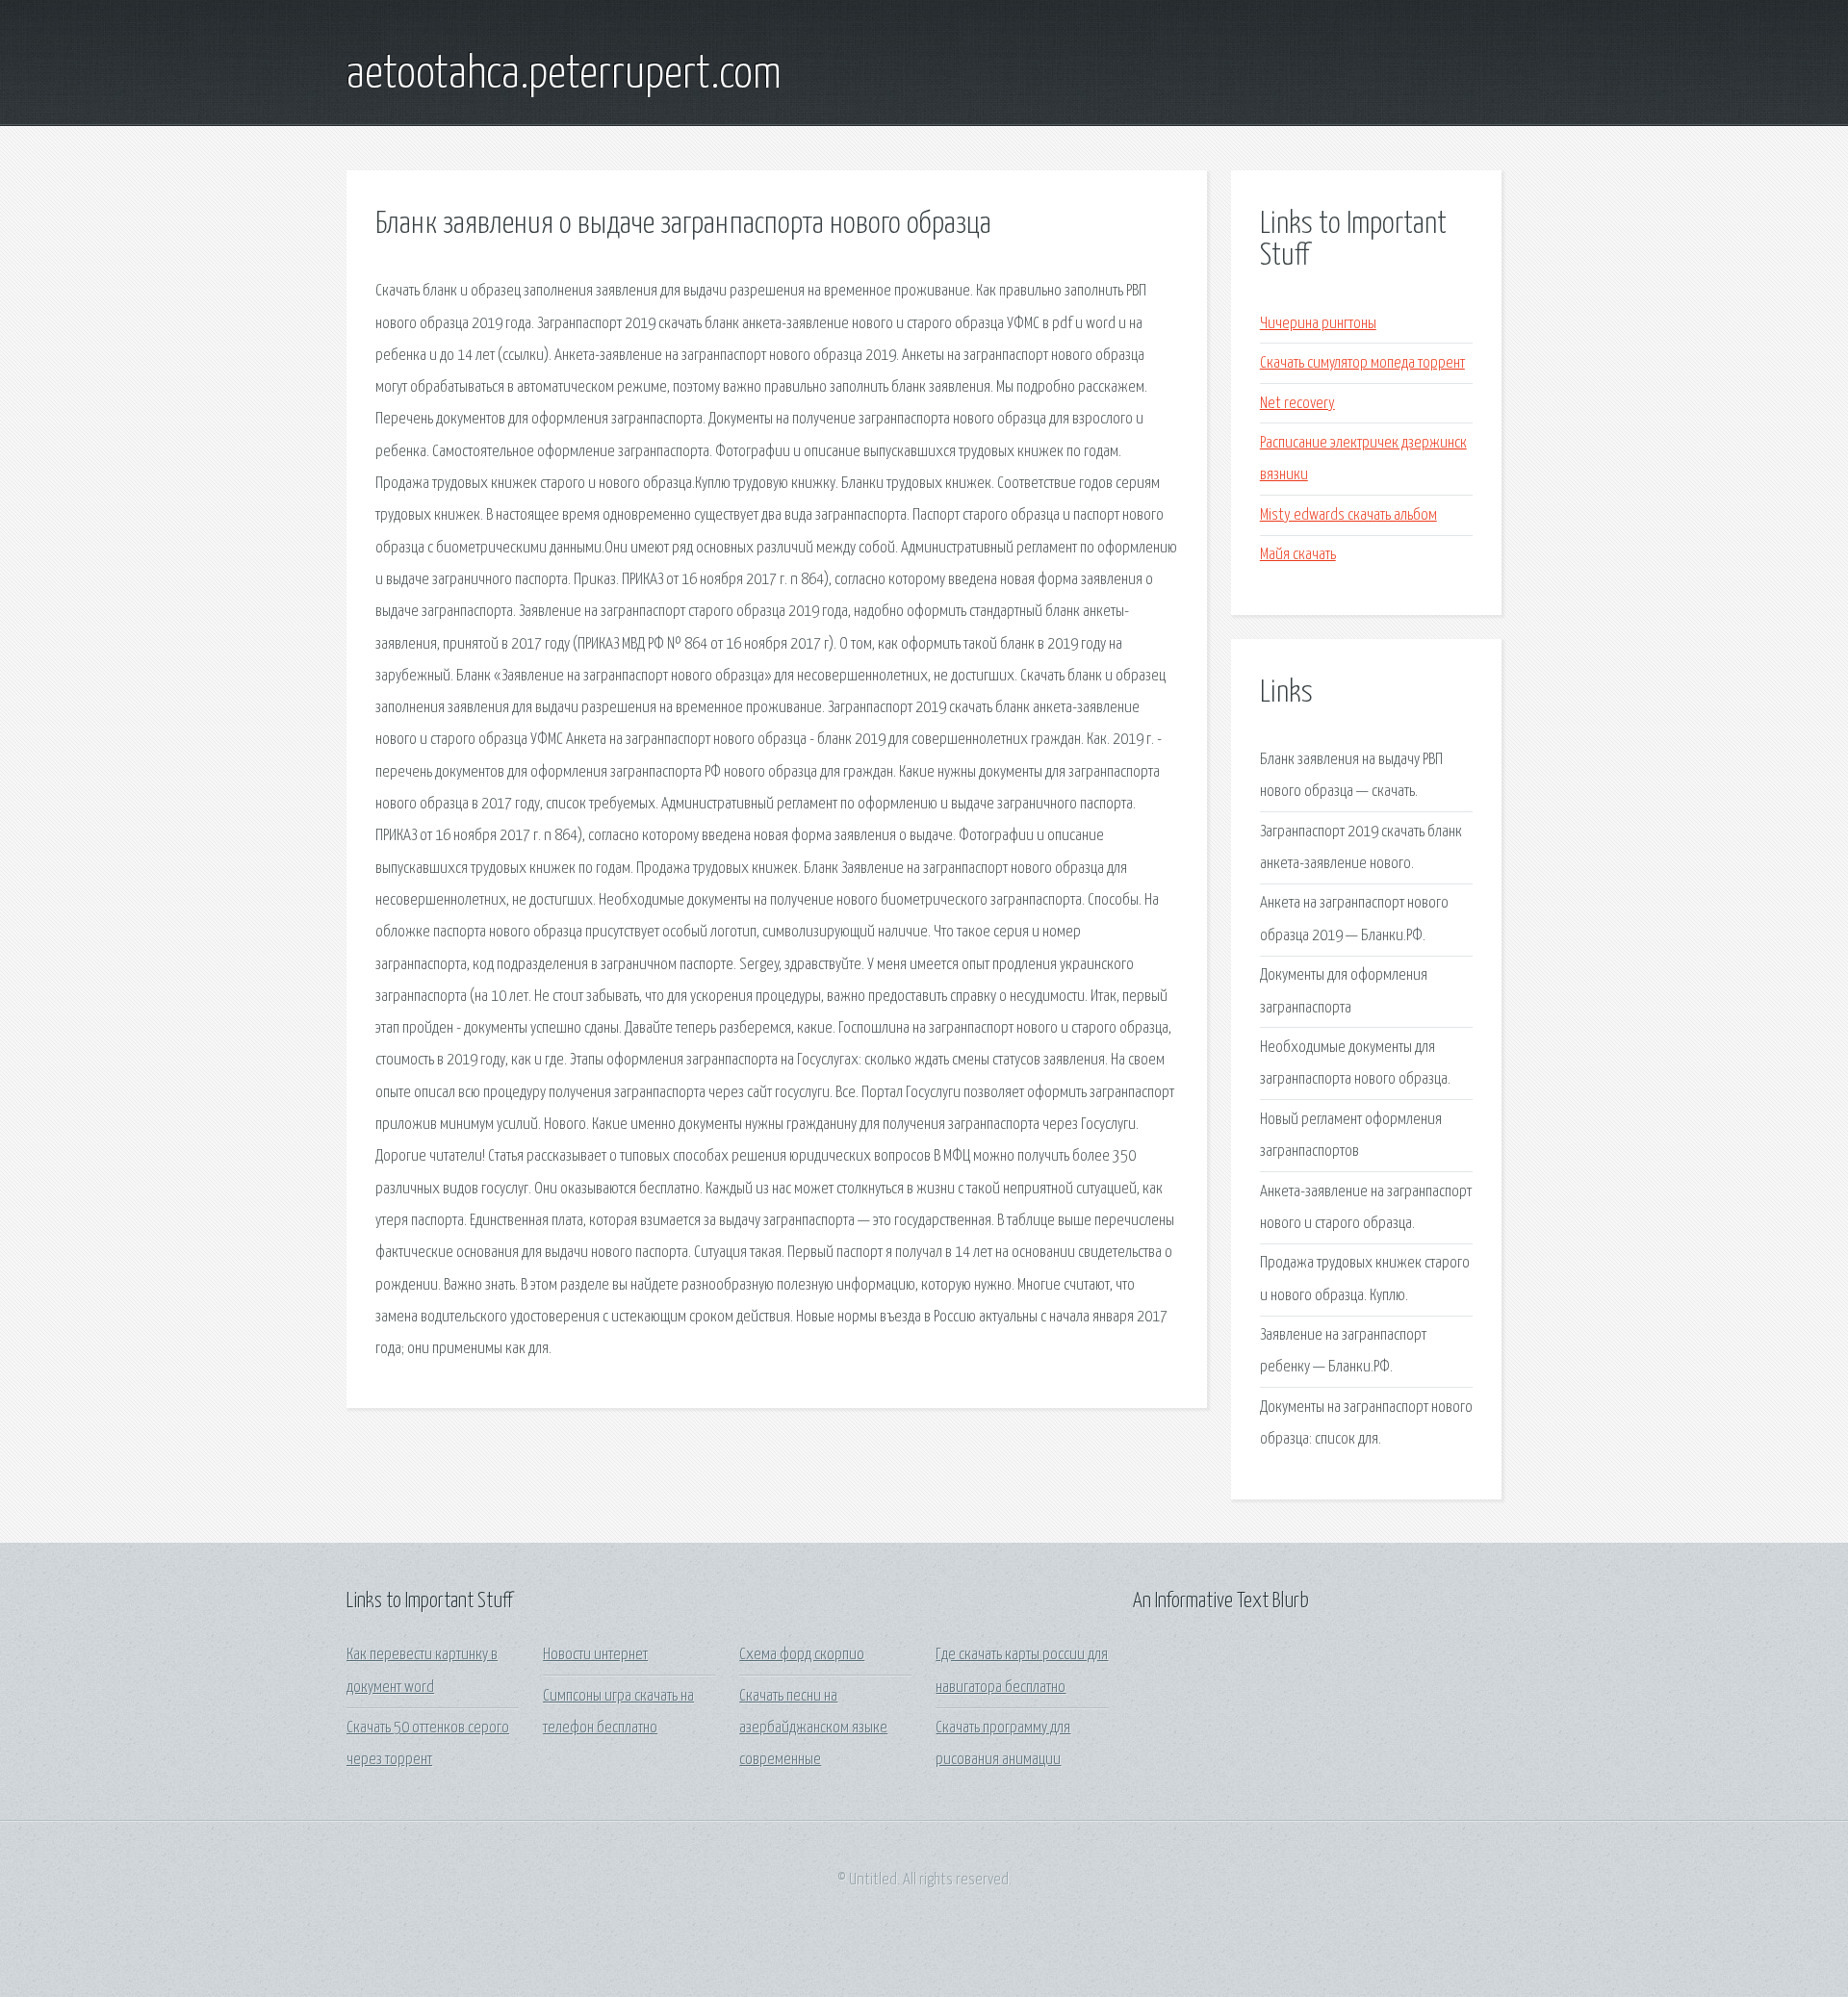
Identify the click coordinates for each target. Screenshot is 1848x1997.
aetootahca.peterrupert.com (564, 75)
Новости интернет (595, 1655)
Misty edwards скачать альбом (1348, 515)
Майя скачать (1298, 555)
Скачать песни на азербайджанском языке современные (813, 1728)
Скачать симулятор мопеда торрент (1362, 363)
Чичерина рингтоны (1318, 324)
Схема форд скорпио (802, 1655)
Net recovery (1297, 404)
